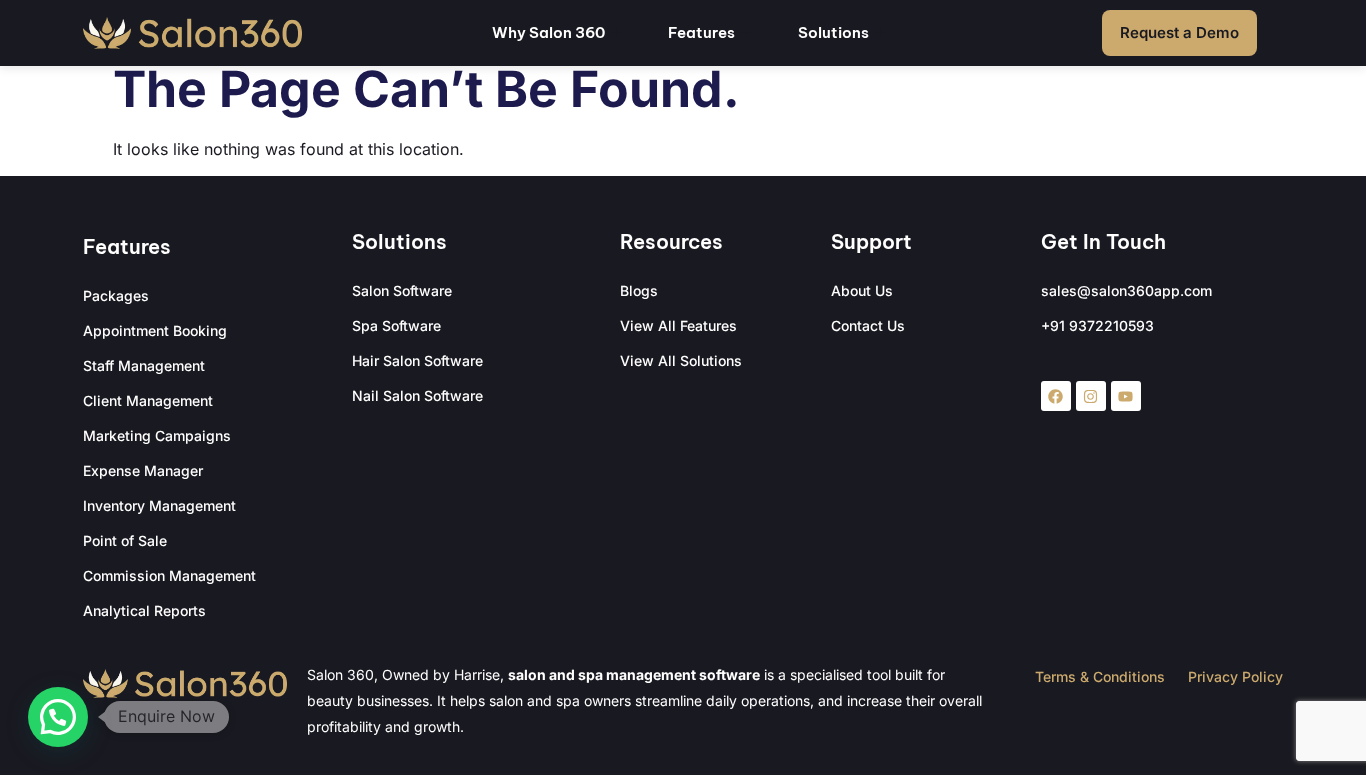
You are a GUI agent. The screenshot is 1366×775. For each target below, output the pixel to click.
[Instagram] (1091, 396)
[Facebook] (1056, 396)
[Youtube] (1126, 396)
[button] (58, 717)
